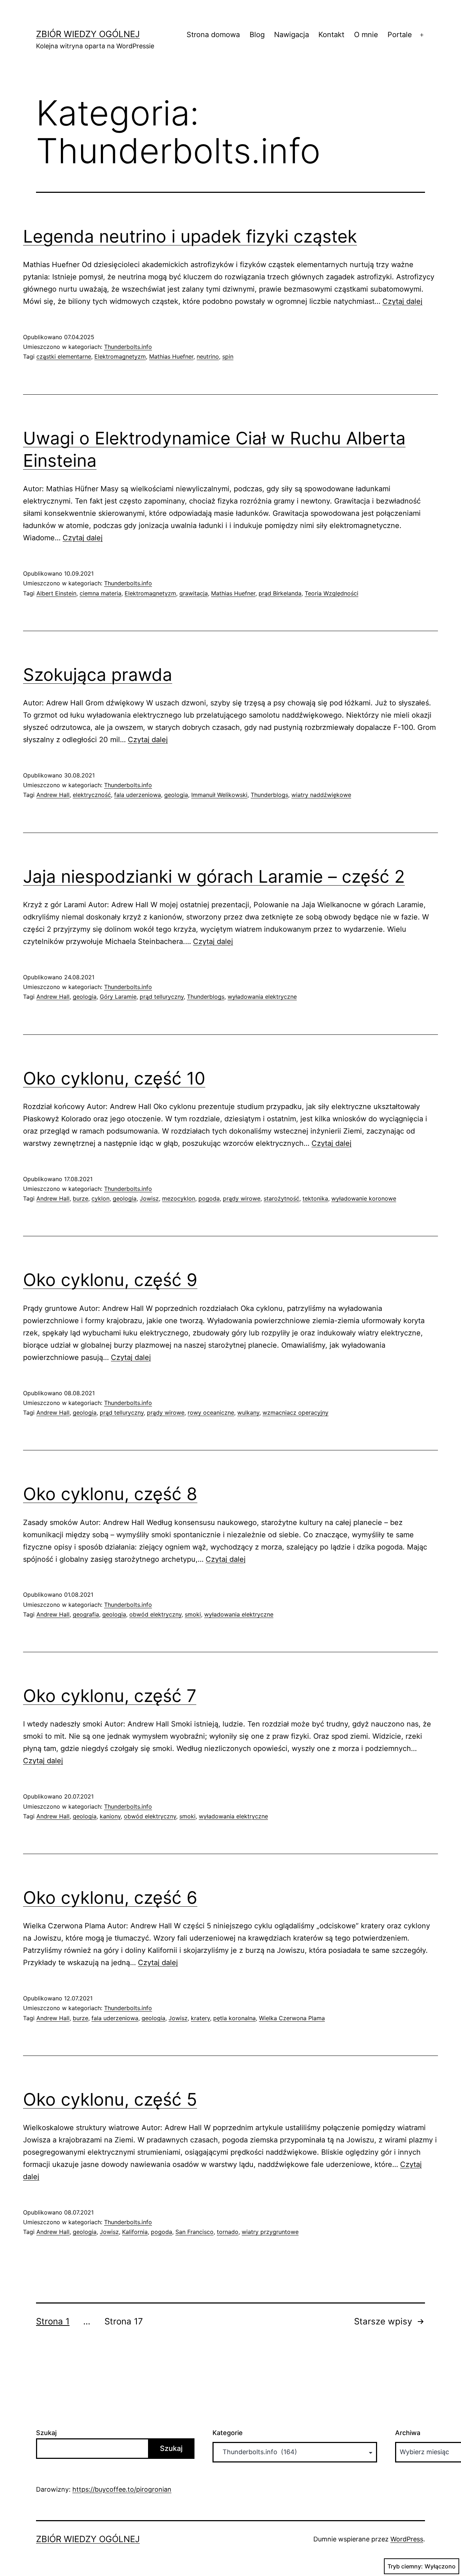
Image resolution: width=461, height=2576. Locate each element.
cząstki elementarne (64, 356)
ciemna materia (100, 593)
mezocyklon (179, 1198)
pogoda (209, 1198)
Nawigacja (292, 35)
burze (80, 1198)
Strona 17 (124, 2321)
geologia (176, 795)
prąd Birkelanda (280, 593)
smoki (193, 1614)
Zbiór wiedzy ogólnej (88, 34)
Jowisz (149, 1198)
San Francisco (194, 2232)
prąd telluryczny (162, 997)
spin (228, 356)
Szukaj (46, 2433)
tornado (228, 2232)
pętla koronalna (234, 2018)
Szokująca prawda (98, 675)
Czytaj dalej (402, 301)
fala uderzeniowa (138, 795)
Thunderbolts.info (128, 347)
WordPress (407, 2539)
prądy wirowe (242, 1198)
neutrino (208, 356)
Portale (400, 35)
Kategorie (228, 2433)
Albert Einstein (56, 593)
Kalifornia (135, 2232)
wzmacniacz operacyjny (296, 1413)
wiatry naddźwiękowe (321, 795)
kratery (200, 2018)
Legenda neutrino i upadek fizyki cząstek (190, 236)
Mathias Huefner (171, 356)
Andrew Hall (53, 795)
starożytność (281, 1198)
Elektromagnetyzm (120, 356)
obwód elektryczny (155, 1614)
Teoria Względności (332, 593)
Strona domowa (213, 35)
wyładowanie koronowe (364, 1198)
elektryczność (92, 795)
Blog (257, 35)
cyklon (100, 1198)
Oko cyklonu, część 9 (110, 1280)
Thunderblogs (269, 795)
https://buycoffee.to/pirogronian (122, 2489)
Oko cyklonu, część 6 (110, 1897)
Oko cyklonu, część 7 (110, 1696)
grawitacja (194, 593)
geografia (86, 1614)
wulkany (248, 1413)
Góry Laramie (118, 997)
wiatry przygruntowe (270, 2232)
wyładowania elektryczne (262, 997)
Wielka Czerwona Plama (292, 2018)
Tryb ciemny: (405, 2566)
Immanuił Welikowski (219, 795)
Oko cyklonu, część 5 (110, 2099)
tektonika (315, 1198)
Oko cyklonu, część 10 (114, 1078)
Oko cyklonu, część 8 (110, 1494)
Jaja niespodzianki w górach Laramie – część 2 (214, 876)
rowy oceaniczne (211, 1413)
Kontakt (331, 35)
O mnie (366, 35)
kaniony (110, 1816)
